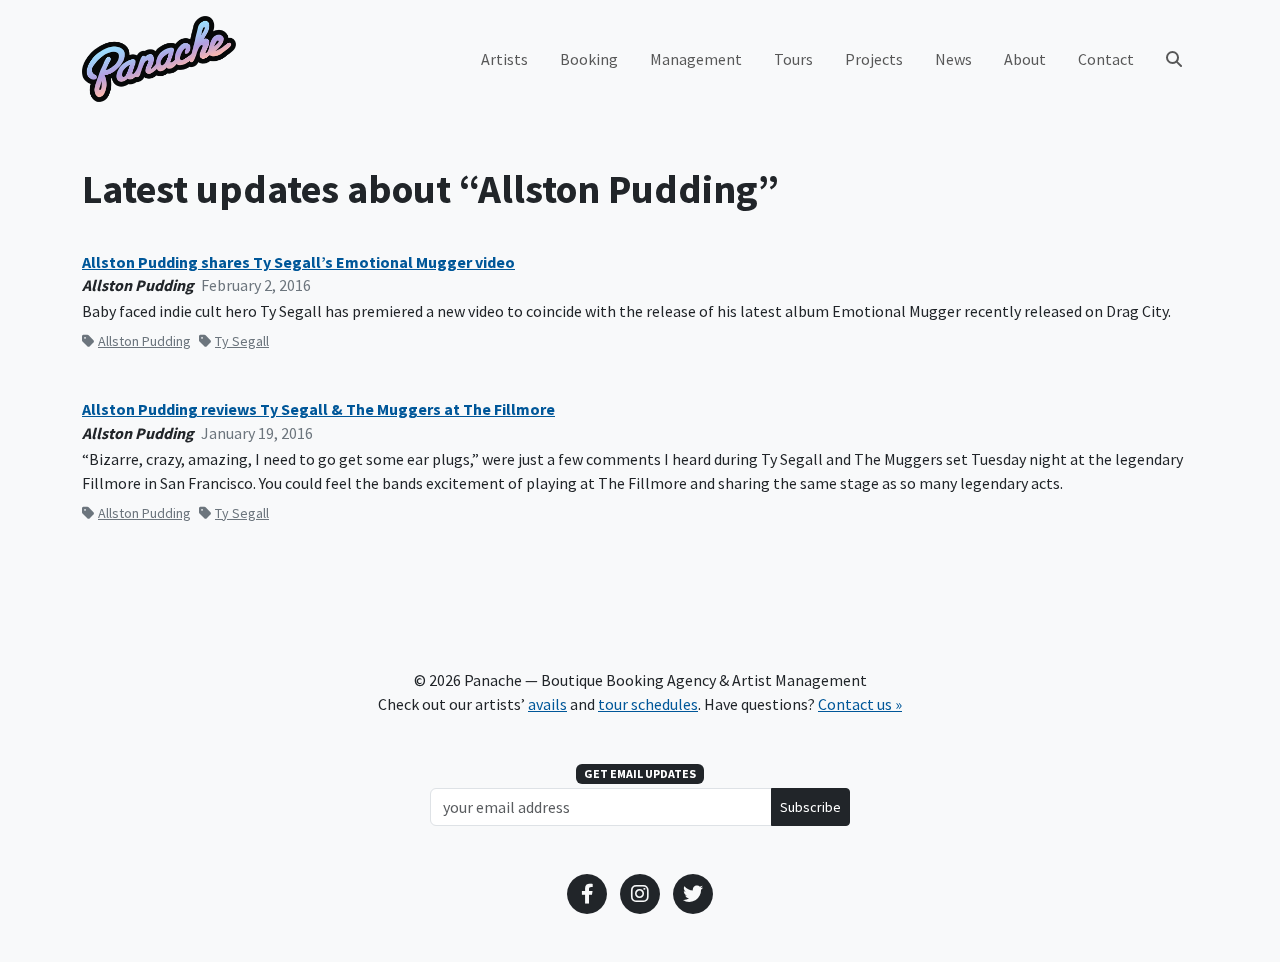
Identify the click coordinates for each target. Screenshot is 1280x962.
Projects (874, 59)
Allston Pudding (144, 341)
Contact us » (860, 704)
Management (696, 59)
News (953, 59)
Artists (504, 59)
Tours (793, 59)
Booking (589, 59)
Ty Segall (242, 341)
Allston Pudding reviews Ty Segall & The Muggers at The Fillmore (318, 409)
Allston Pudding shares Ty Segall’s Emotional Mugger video (298, 262)
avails (547, 704)
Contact (1106, 59)
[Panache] (159, 59)
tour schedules (648, 704)
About (1025, 59)
